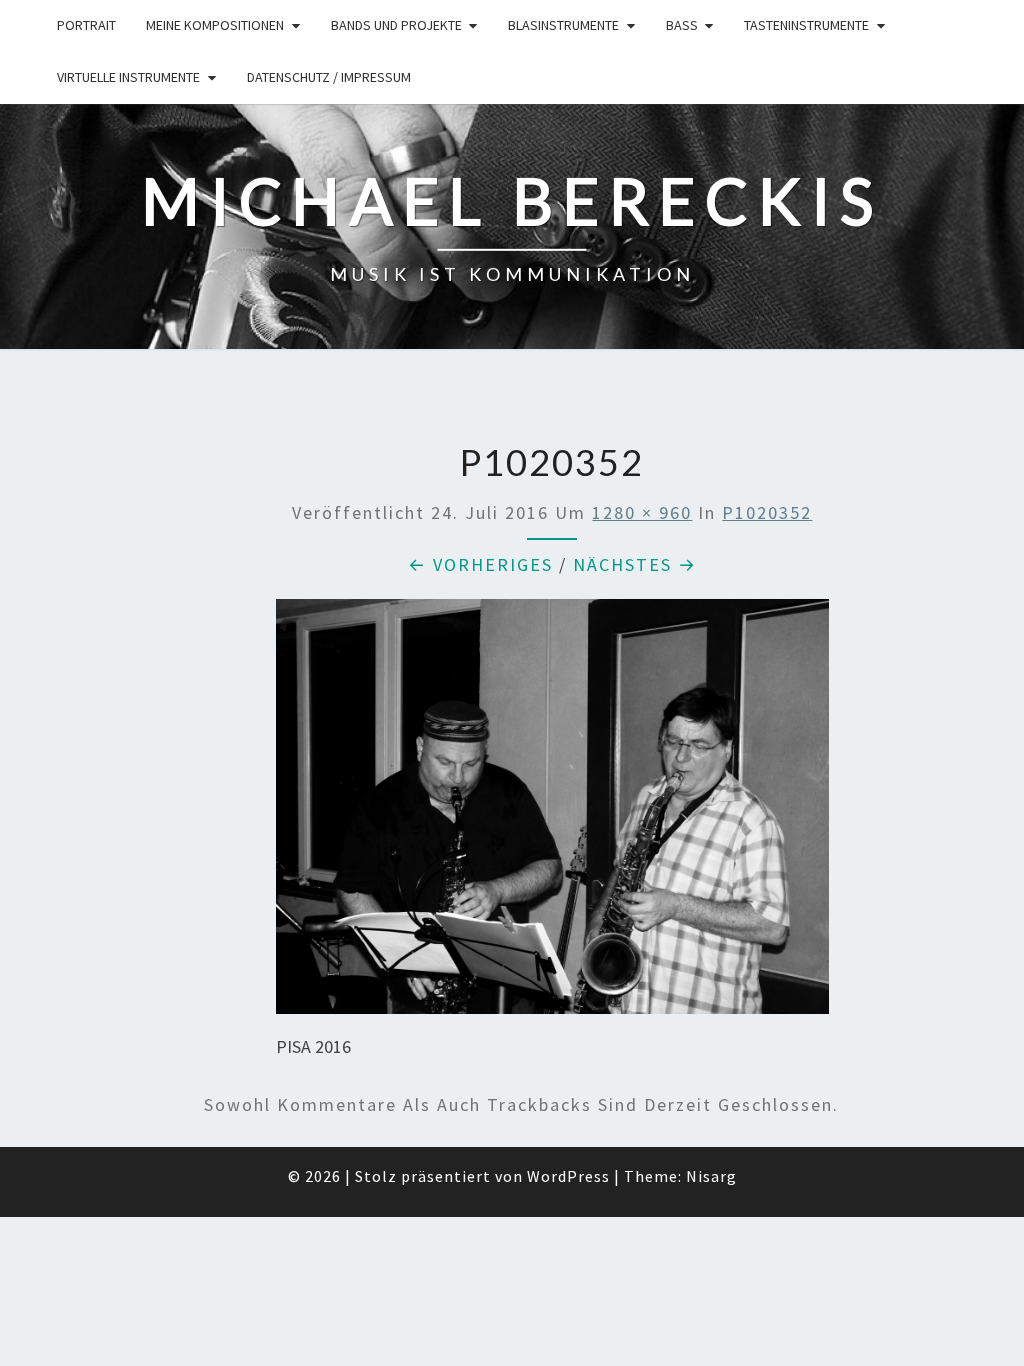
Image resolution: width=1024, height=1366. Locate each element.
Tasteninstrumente (806, 25)
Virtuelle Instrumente (128, 77)
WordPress (568, 1176)
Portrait (86, 25)
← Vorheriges (480, 564)
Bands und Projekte (396, 25)
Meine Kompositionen (215, 25)
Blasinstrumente (563, 25)
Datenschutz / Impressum (329, 77)
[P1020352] (553, 813)
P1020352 (767, 512)
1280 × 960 (642, 512)
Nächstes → (635, 564)
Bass (682, 25)
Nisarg (711, 1176)
